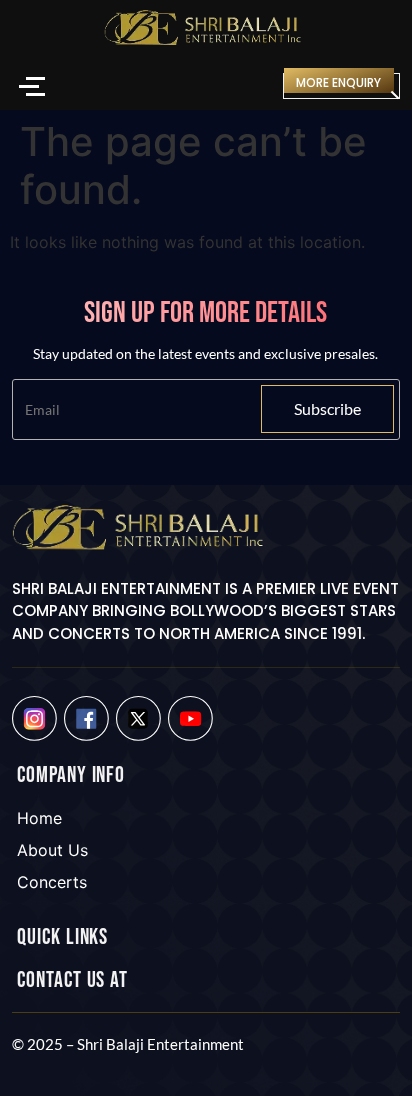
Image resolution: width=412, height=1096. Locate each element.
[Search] (254, 86)
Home (39, 818)
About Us (52, 850)
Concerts (52, 882)
